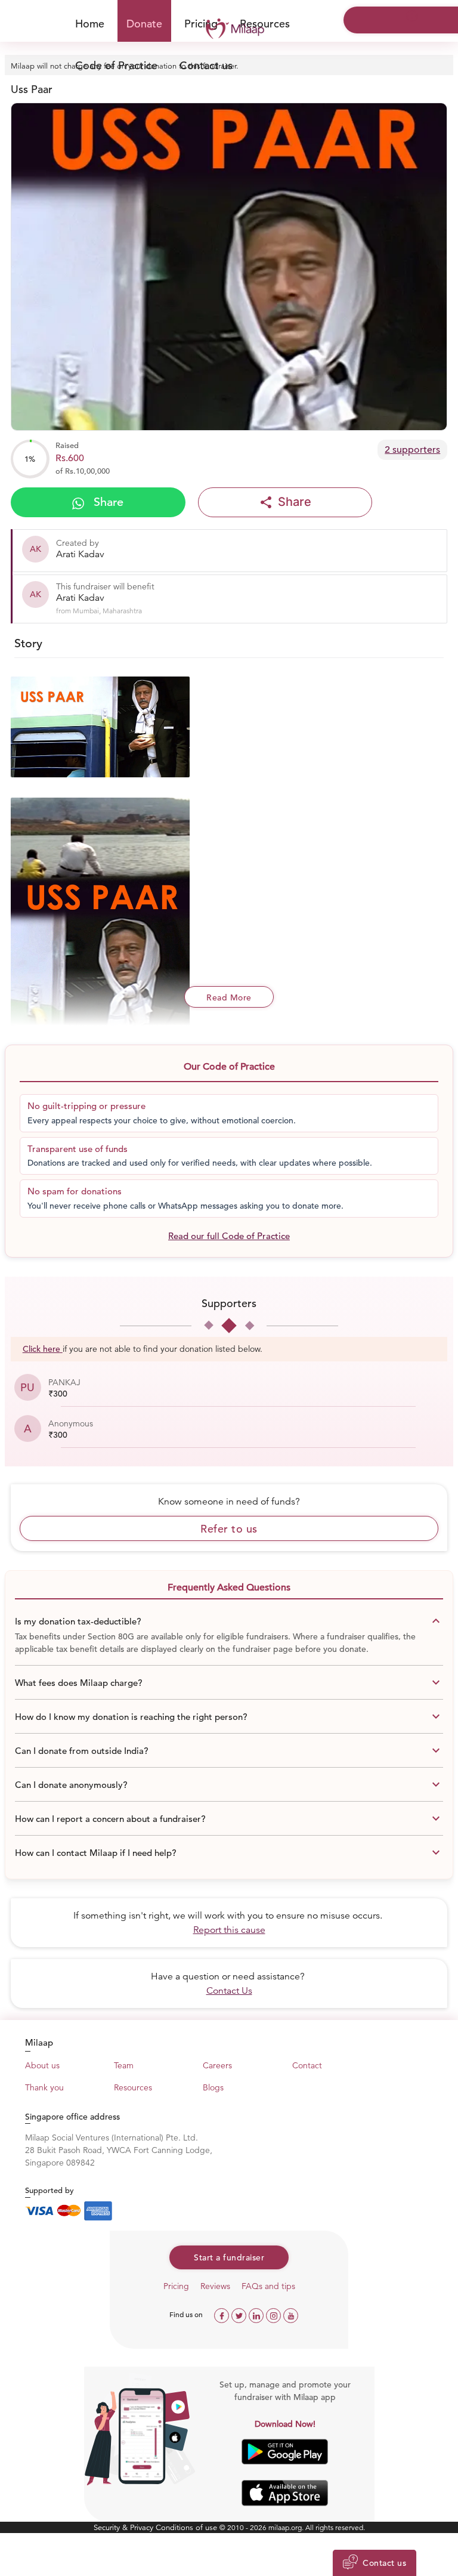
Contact (307, 2065)
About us (42, 2065)
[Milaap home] (229, 29)
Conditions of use (188, 2527)
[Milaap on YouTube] (291, 2314)
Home (90, 24)
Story (28, 643)
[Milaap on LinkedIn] (257, 2314)
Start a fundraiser (229, 2257)
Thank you (44, 2087)
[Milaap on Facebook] (223, 2314)
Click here (41, 1349)
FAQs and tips (268, 2286)
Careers (217, 2065)
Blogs (213, 2087)
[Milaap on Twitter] (240, 2314)
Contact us (206, 65)
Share (107, 502)
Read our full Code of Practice (229, 1236)
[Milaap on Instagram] (275, 2314)
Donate (144, 24)
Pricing (176, 2286)
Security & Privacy (125, 2527)
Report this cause (229, 1930)
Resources (265, 24)
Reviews (215, 2286)
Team (124, 2065)
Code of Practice (116, 65)
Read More (229, 997)
